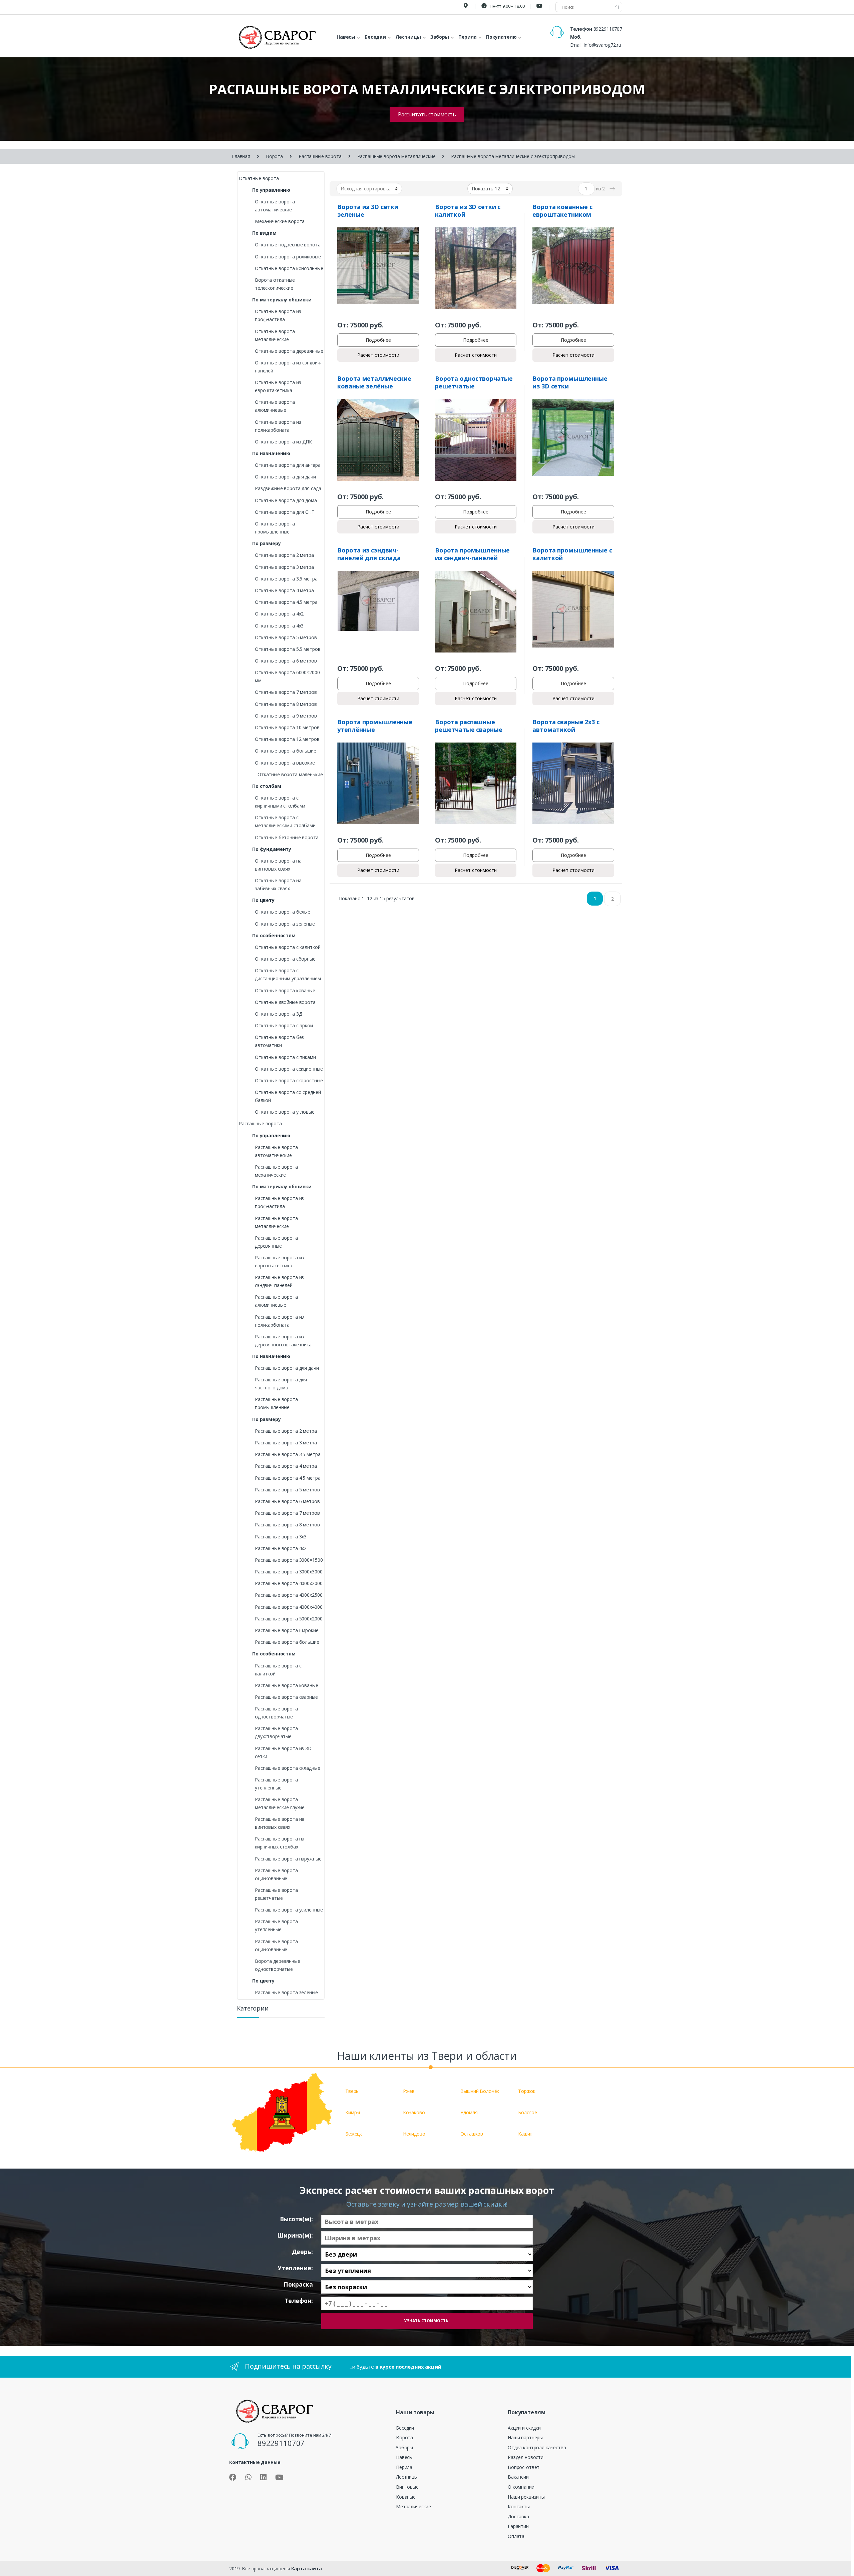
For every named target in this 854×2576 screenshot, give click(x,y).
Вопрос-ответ (524, 2467)
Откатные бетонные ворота (287, 837)
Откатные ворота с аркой (284, 1025)
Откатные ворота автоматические (275, 206)
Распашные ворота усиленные (289, 1910)
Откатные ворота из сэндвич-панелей (288, 367)
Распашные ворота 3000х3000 (289, 1572)
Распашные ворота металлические (396, 156)
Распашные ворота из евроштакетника (279, 1261)
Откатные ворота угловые (285, 1112)
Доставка (518, 2516)
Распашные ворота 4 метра (286, 1466)
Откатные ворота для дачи (285, 477)
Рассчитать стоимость (427, 114)
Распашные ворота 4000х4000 (289, 1607)
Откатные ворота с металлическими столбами (285, 821)
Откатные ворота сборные (285, 959)
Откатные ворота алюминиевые (275, 406)
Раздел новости (526, 2457)
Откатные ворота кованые (285, 990)
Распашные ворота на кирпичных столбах (280, 1843)
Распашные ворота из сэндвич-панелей (279, 1281)
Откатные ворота (259, 178)
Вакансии (518, 2477)
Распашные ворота (320, 156)
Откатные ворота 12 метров (287, 739)
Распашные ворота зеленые (286, 1992)
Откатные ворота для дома (286, 500)
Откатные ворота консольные (289, 268)
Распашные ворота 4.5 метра (288, 1478)
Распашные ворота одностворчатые (276, 1713)
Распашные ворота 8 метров (287, 1525)
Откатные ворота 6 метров (286, 661)
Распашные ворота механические (276, 1171)
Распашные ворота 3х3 (281, 1537)
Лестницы (407, 2477)
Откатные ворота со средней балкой (288, 1096)
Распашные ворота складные (288, 1768)
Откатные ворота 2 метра (284, 555)
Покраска (298, 2284)
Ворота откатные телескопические (275, 284)
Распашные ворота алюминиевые (276, 1301)
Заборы (404, 2447)
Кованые (406, 2497)
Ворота (274, 156)
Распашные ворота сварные (286, 1697)
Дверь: (302, 2252)
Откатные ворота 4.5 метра (286, 602)
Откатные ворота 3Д (278, 1014)
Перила (404, 2467)
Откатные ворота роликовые (288, 257)
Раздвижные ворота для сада (288, 488)
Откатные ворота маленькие (290, 774)
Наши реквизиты (526, 2497)
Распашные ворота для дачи (287, 1368)
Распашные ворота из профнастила (279, 1202)
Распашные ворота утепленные (276, 1784)
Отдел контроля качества (537, 2447)
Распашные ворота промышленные (276, 1403)
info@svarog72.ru (602, 45)
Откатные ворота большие (286, 751)
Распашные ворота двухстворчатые (276, 1732)
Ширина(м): (295, 2235)
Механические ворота (280, 221)
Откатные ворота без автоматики (279, 1041)
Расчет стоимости (378, 355)
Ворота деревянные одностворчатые (278, 1965)
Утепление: (295, 2268)
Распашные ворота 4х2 (281, 1548)
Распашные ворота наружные (288, 1859)
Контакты (519, 2506)
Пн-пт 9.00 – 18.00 (507, 6)
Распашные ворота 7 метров (287, 1513)
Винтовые (407, 2487)
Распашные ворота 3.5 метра (288, 1454)
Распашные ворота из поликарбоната (279, 1321)
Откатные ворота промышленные (275, 528)
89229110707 (608, 29)
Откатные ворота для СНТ (285, 512)
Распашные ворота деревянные (276, 1242)
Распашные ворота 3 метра (286, 1443)
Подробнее (378, 340)
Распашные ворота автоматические (276, 1151)
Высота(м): (296, 2219)
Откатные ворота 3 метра (284, 567)
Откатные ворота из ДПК (283, 442)
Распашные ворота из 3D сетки (283, 1752)
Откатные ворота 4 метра (284, 590)
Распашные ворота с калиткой (278, 1670)
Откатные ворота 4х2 (279, 614)
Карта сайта (307, 2568)
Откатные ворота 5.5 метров (288, 649)
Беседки (405, 2428)
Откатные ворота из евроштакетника (278, 386)
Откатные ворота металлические (275, 335)
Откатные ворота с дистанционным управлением (288, 974)
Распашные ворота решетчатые (276, 1894)
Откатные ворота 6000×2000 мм (287, 676)
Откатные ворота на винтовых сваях (278, 865)
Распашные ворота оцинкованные (276, 1874)
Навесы (404, 2457)
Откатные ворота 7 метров (286, 692)
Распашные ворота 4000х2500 (289, 1595)
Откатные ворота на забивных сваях (278, 884)
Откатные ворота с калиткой (288, 947)
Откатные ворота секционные (289, 1069)
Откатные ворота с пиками (285, 1057)
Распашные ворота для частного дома (281, 1384)
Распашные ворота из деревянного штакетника (283, 1341)
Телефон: (299, 2301)
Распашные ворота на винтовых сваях (280, 1823)
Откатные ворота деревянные (289, 351)
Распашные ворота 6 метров (287, 1501)
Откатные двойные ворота (285, 1002)
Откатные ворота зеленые (285, 924)
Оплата (516, 2536)
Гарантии (518, 2526)
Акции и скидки (524, 2428)
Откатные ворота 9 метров (286, 716)
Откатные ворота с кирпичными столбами (280, 802)
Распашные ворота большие (287, 1642)
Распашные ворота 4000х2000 (289, 1583)
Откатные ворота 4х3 (279, 626)
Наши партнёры (525, 2437)
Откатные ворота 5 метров (286, 637)
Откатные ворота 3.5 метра (286, 579)
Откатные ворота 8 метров (286, 704)
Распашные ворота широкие (287, 1630)
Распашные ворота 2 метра (286, 1431)
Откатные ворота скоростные (289, 1080)
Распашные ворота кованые (287, 1685)
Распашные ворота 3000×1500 (289, 1560)
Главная (241, 156)
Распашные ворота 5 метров (287, 1490)
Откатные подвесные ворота (288, 245)
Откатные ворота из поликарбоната (278, 426)
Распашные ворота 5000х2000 (289, 1619)
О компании (521, 2487)
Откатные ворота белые (283, 912)
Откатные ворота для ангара (288, 465)
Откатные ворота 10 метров (287, 727)
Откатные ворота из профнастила (278, 315)
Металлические (413, 2506)
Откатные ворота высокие (285, 763)
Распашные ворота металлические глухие (280, 1803)
